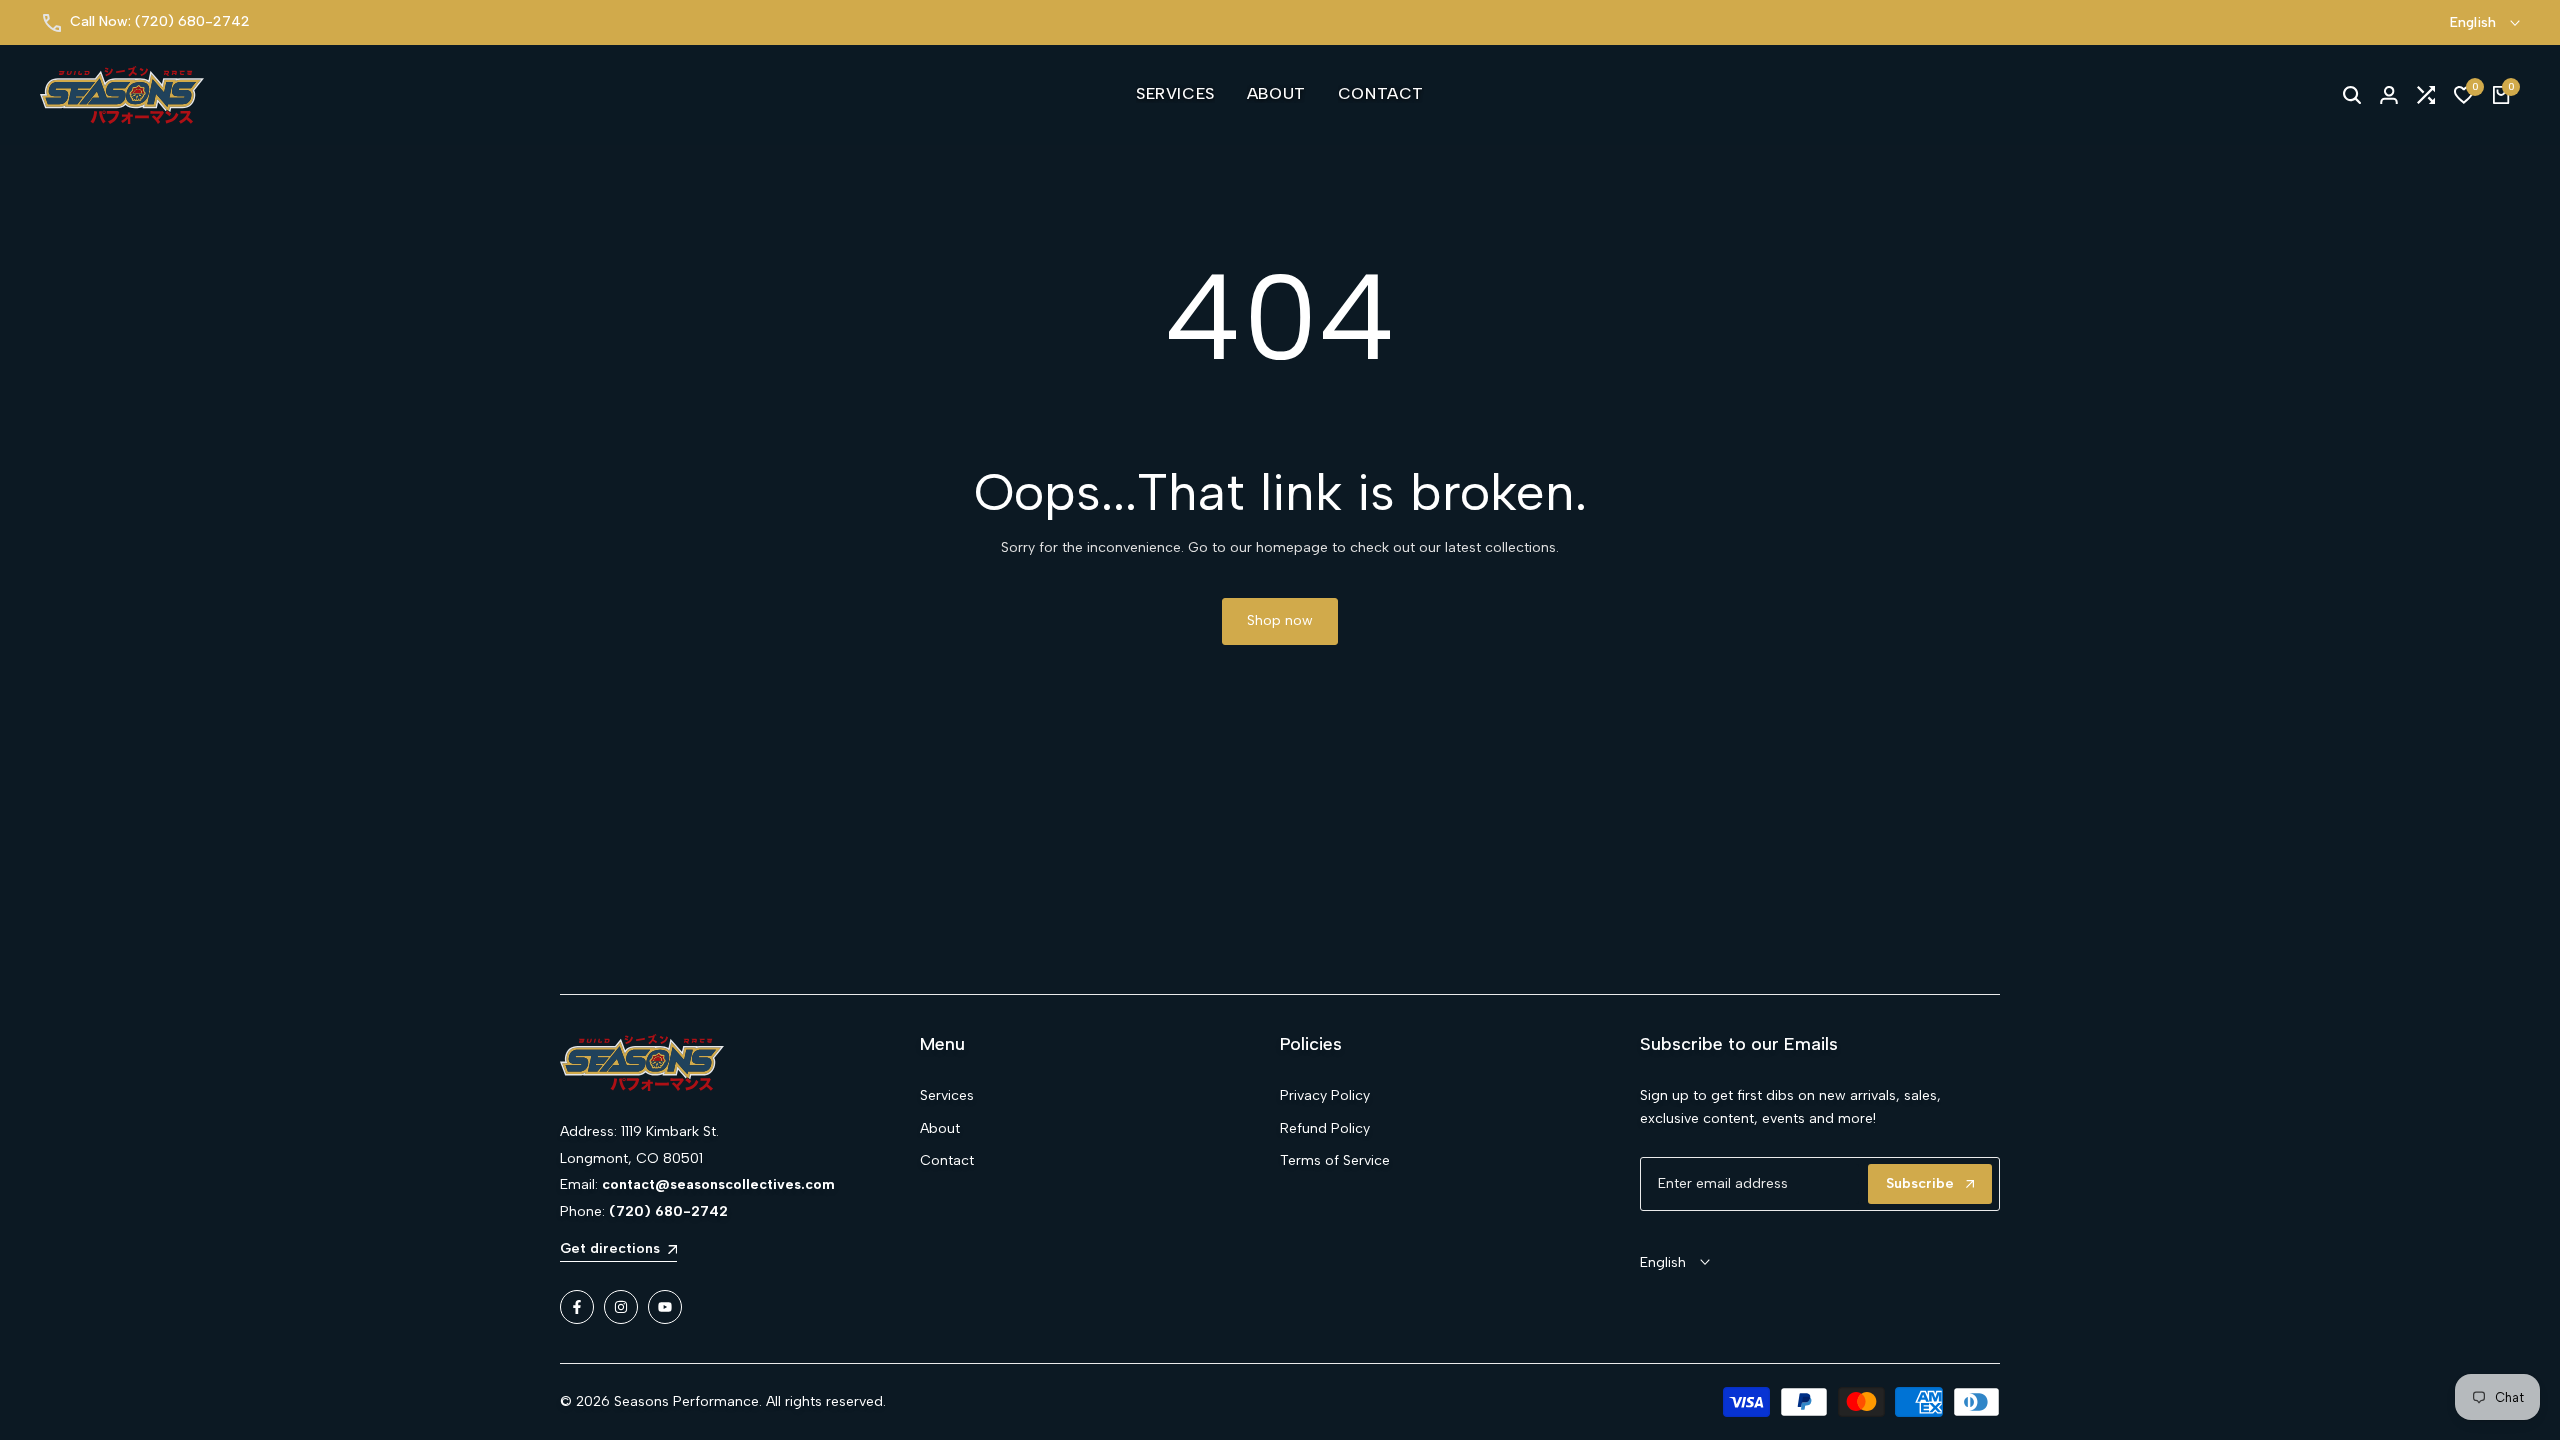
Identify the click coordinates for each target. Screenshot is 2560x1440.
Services (947, 1095)
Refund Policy (1325, 1128)
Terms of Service (1335, 1160)
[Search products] (2352, 95)
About (940, 1128)
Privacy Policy (1325, 1095)
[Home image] (740, 1063)
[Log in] (2389, 95)
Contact (947, 1160)
